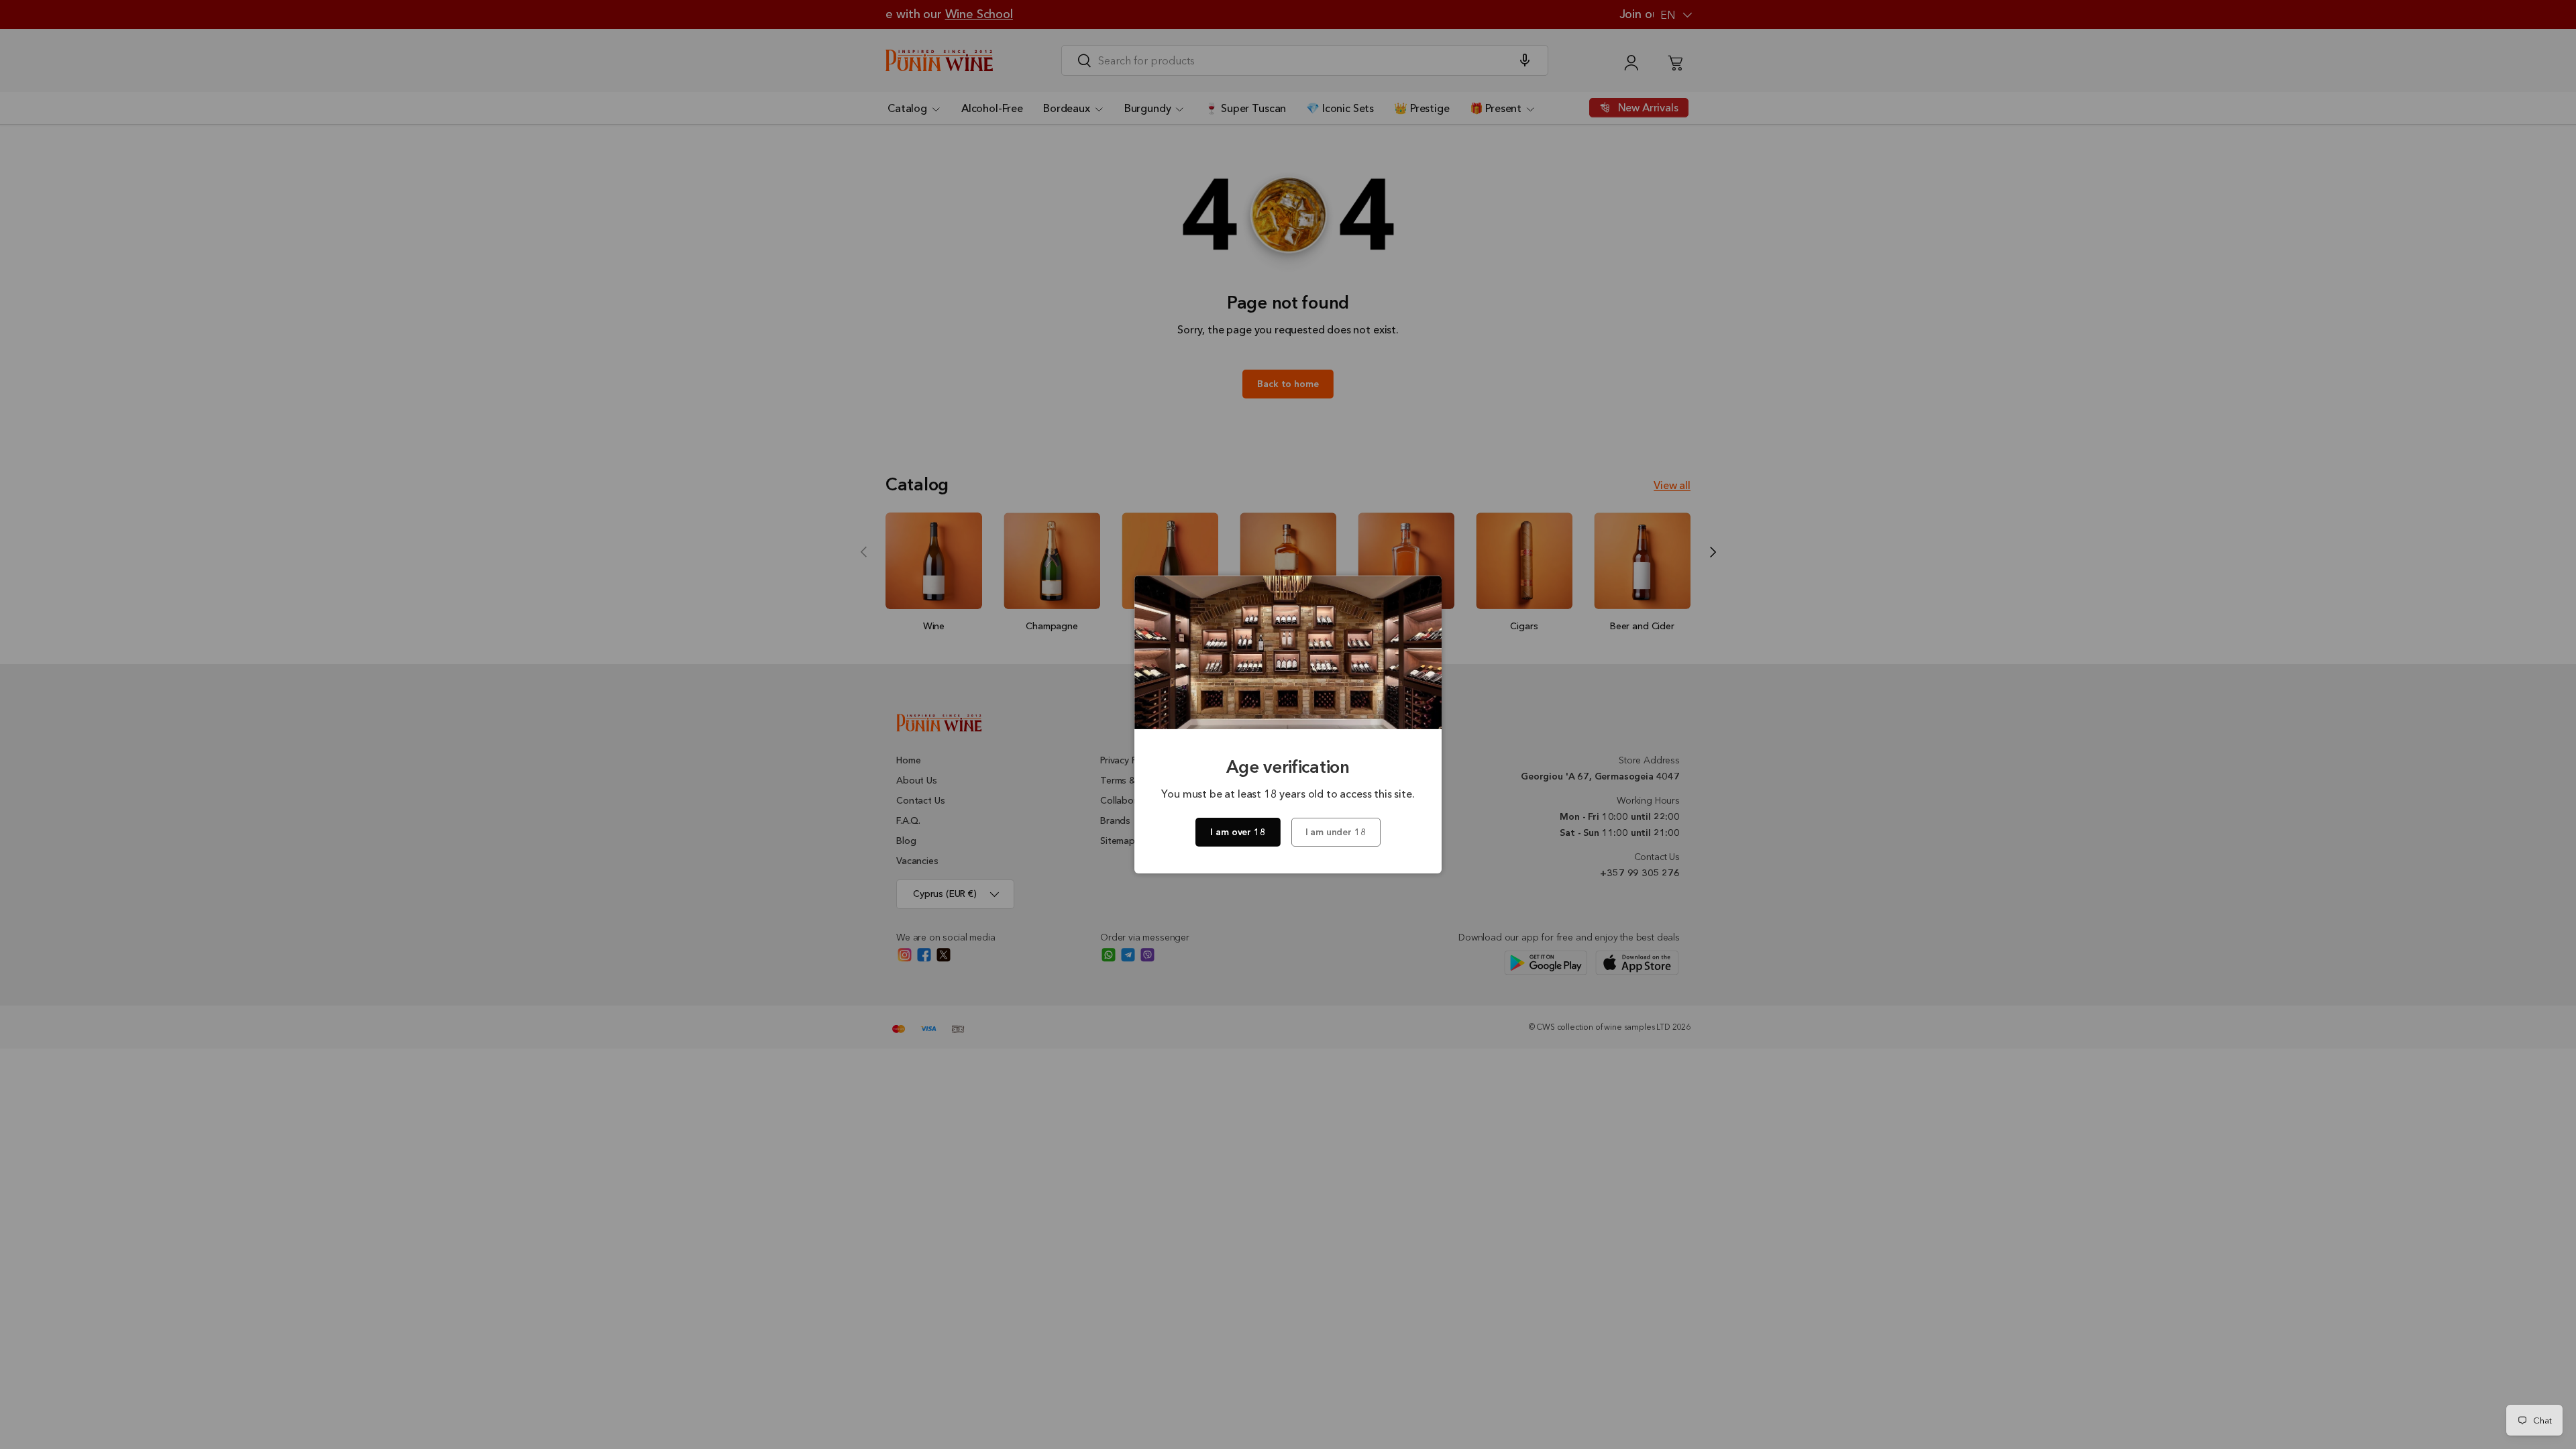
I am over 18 (1238, 832)
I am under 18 (1336, 832)
